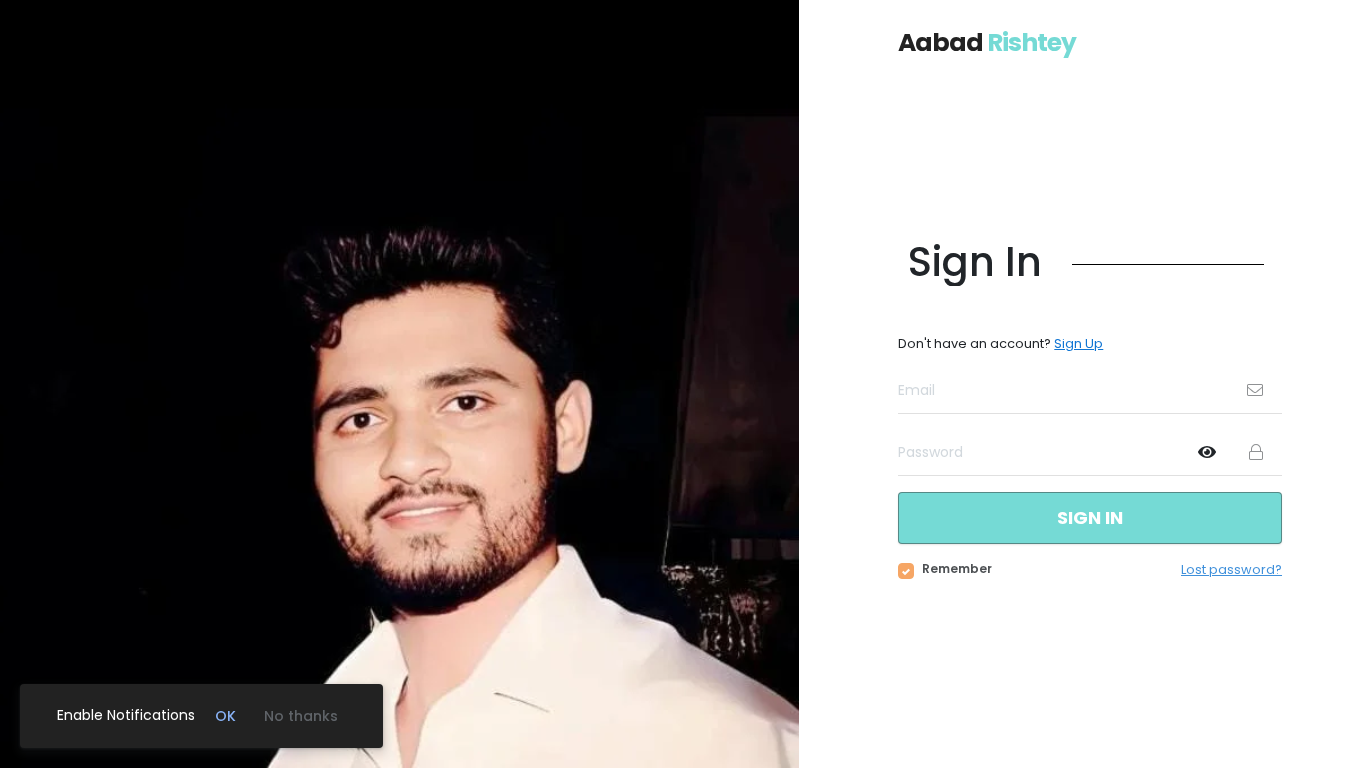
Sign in (1090, 517)
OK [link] (225, 716)
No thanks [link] (301, 716)
